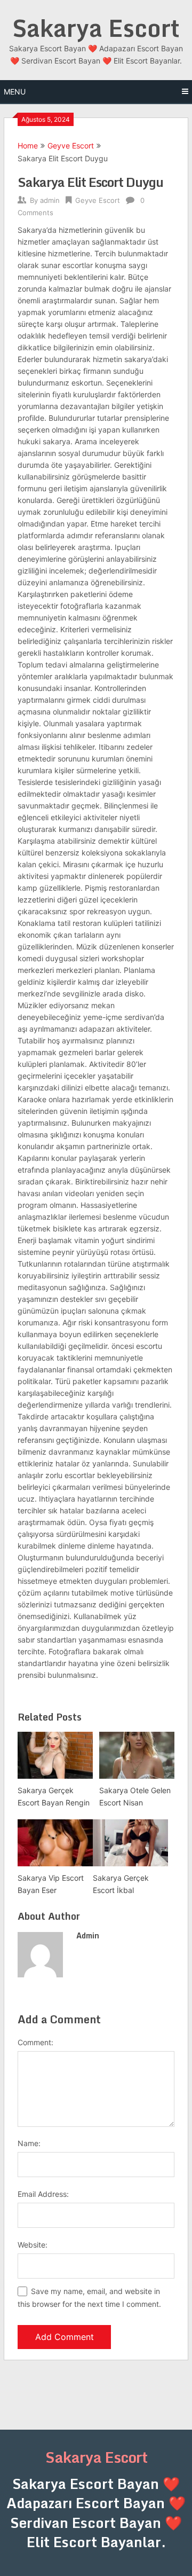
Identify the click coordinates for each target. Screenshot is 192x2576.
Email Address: (43, 2194)
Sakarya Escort (96, 28)
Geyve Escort (71, 146)
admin (50, 200)
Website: (33, 2245)
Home (28, 146)
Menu (15, 92)
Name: (29, 2143)
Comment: (35, 2042)
